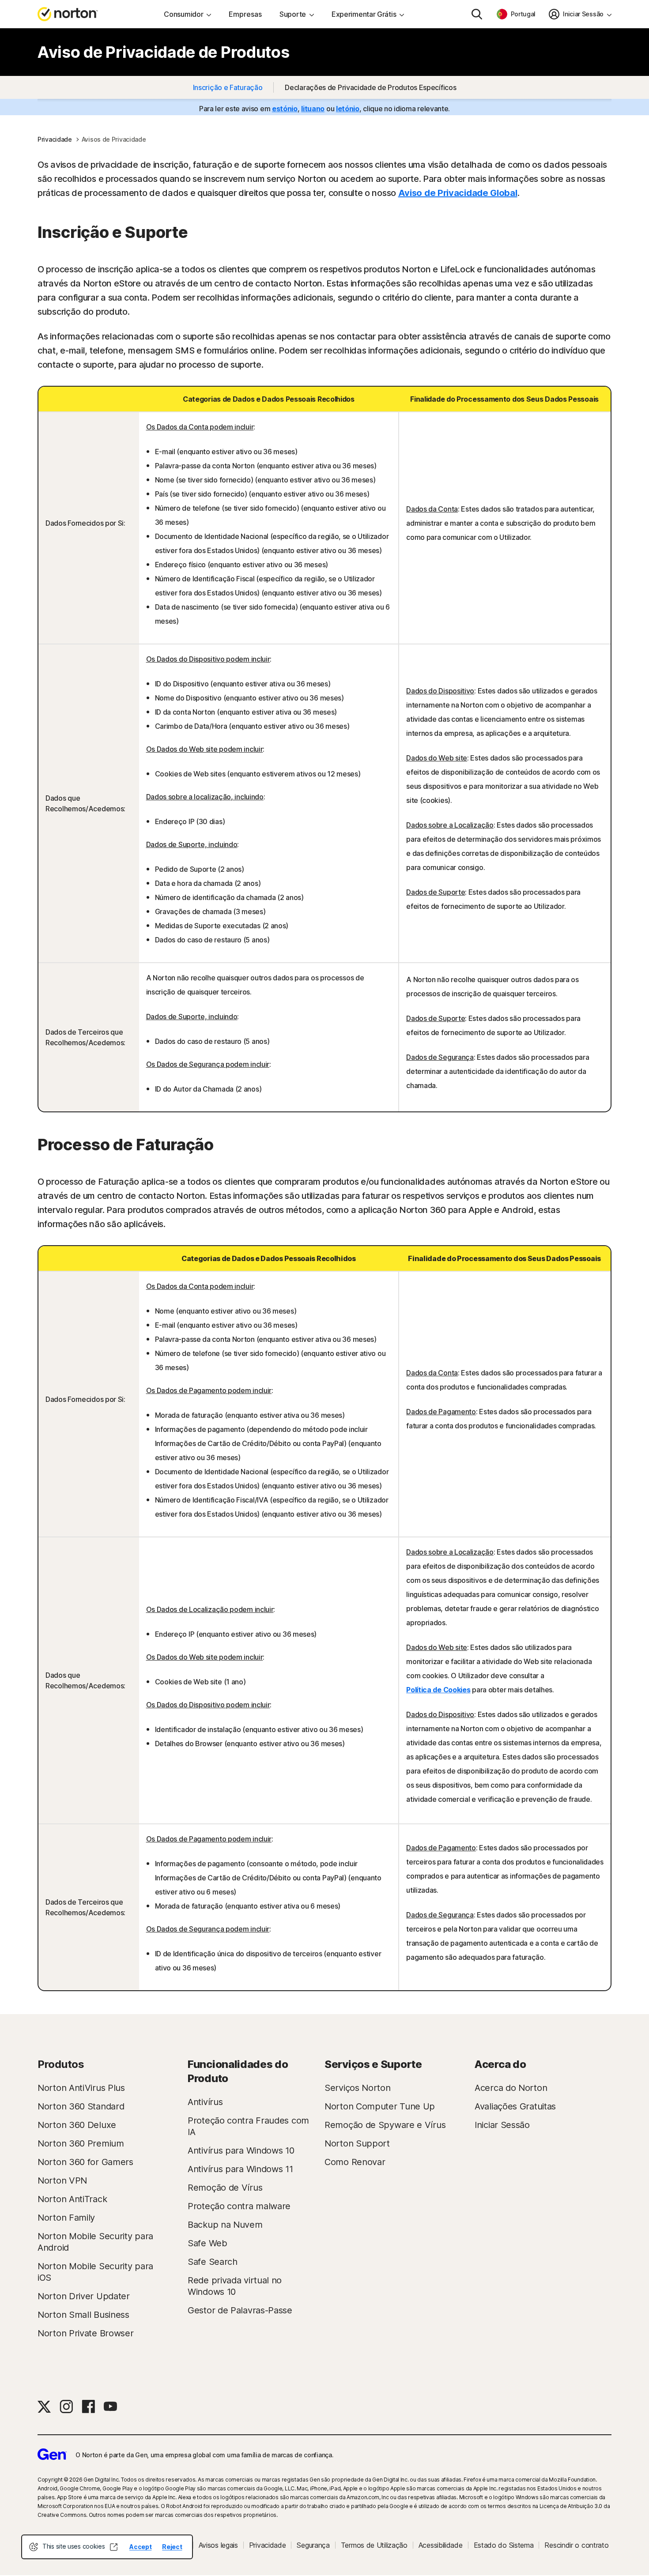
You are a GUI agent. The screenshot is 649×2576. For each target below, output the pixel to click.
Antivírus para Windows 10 (241, 2150)
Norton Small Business (83, 2315)
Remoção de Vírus (225, 2188)
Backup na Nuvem (225, 2225)
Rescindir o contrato (576, 2545)
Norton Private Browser (85, 2333)
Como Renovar (355, 2162)
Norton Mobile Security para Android (95, 2242)
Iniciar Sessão (502, 2125)
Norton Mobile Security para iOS (95, 2272)
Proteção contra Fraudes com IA (248, 2126)
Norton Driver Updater (84, 2296)
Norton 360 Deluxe (77, 2125)
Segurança (313, 2545)
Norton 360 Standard (81, 2106)
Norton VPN (62, 2181)
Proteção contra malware (239, 2206)
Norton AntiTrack (72, 2199)
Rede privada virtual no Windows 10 (235, 2286)
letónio (348, 109)
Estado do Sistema (504, 2545)
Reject (172, 2547)
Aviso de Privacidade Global (458, 193)
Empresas (245, 14)
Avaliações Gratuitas (515, 2106)
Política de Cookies (438, 1690)
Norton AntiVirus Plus (81, 2088)
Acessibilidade (441, 2545)
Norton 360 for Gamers (85, 2162)
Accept (140, 2547)
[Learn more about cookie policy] (113, 2547)
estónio (285, 109)
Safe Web (208, 2243)
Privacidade (268, 2545)
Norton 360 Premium (81, 2143)
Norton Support (357, 2143)
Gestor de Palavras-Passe (240, 2310)
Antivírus (205, 2102)
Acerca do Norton (511, 2088)
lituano (313, 109)
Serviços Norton (358, 2088)
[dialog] (107, 2547)
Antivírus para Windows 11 (240, 2169)
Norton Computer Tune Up (380, 2106)
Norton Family (66, 2218)
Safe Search (213, 2262)
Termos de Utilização (374, 2545)
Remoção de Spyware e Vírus (385, 2125)
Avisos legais (218, 2545)
